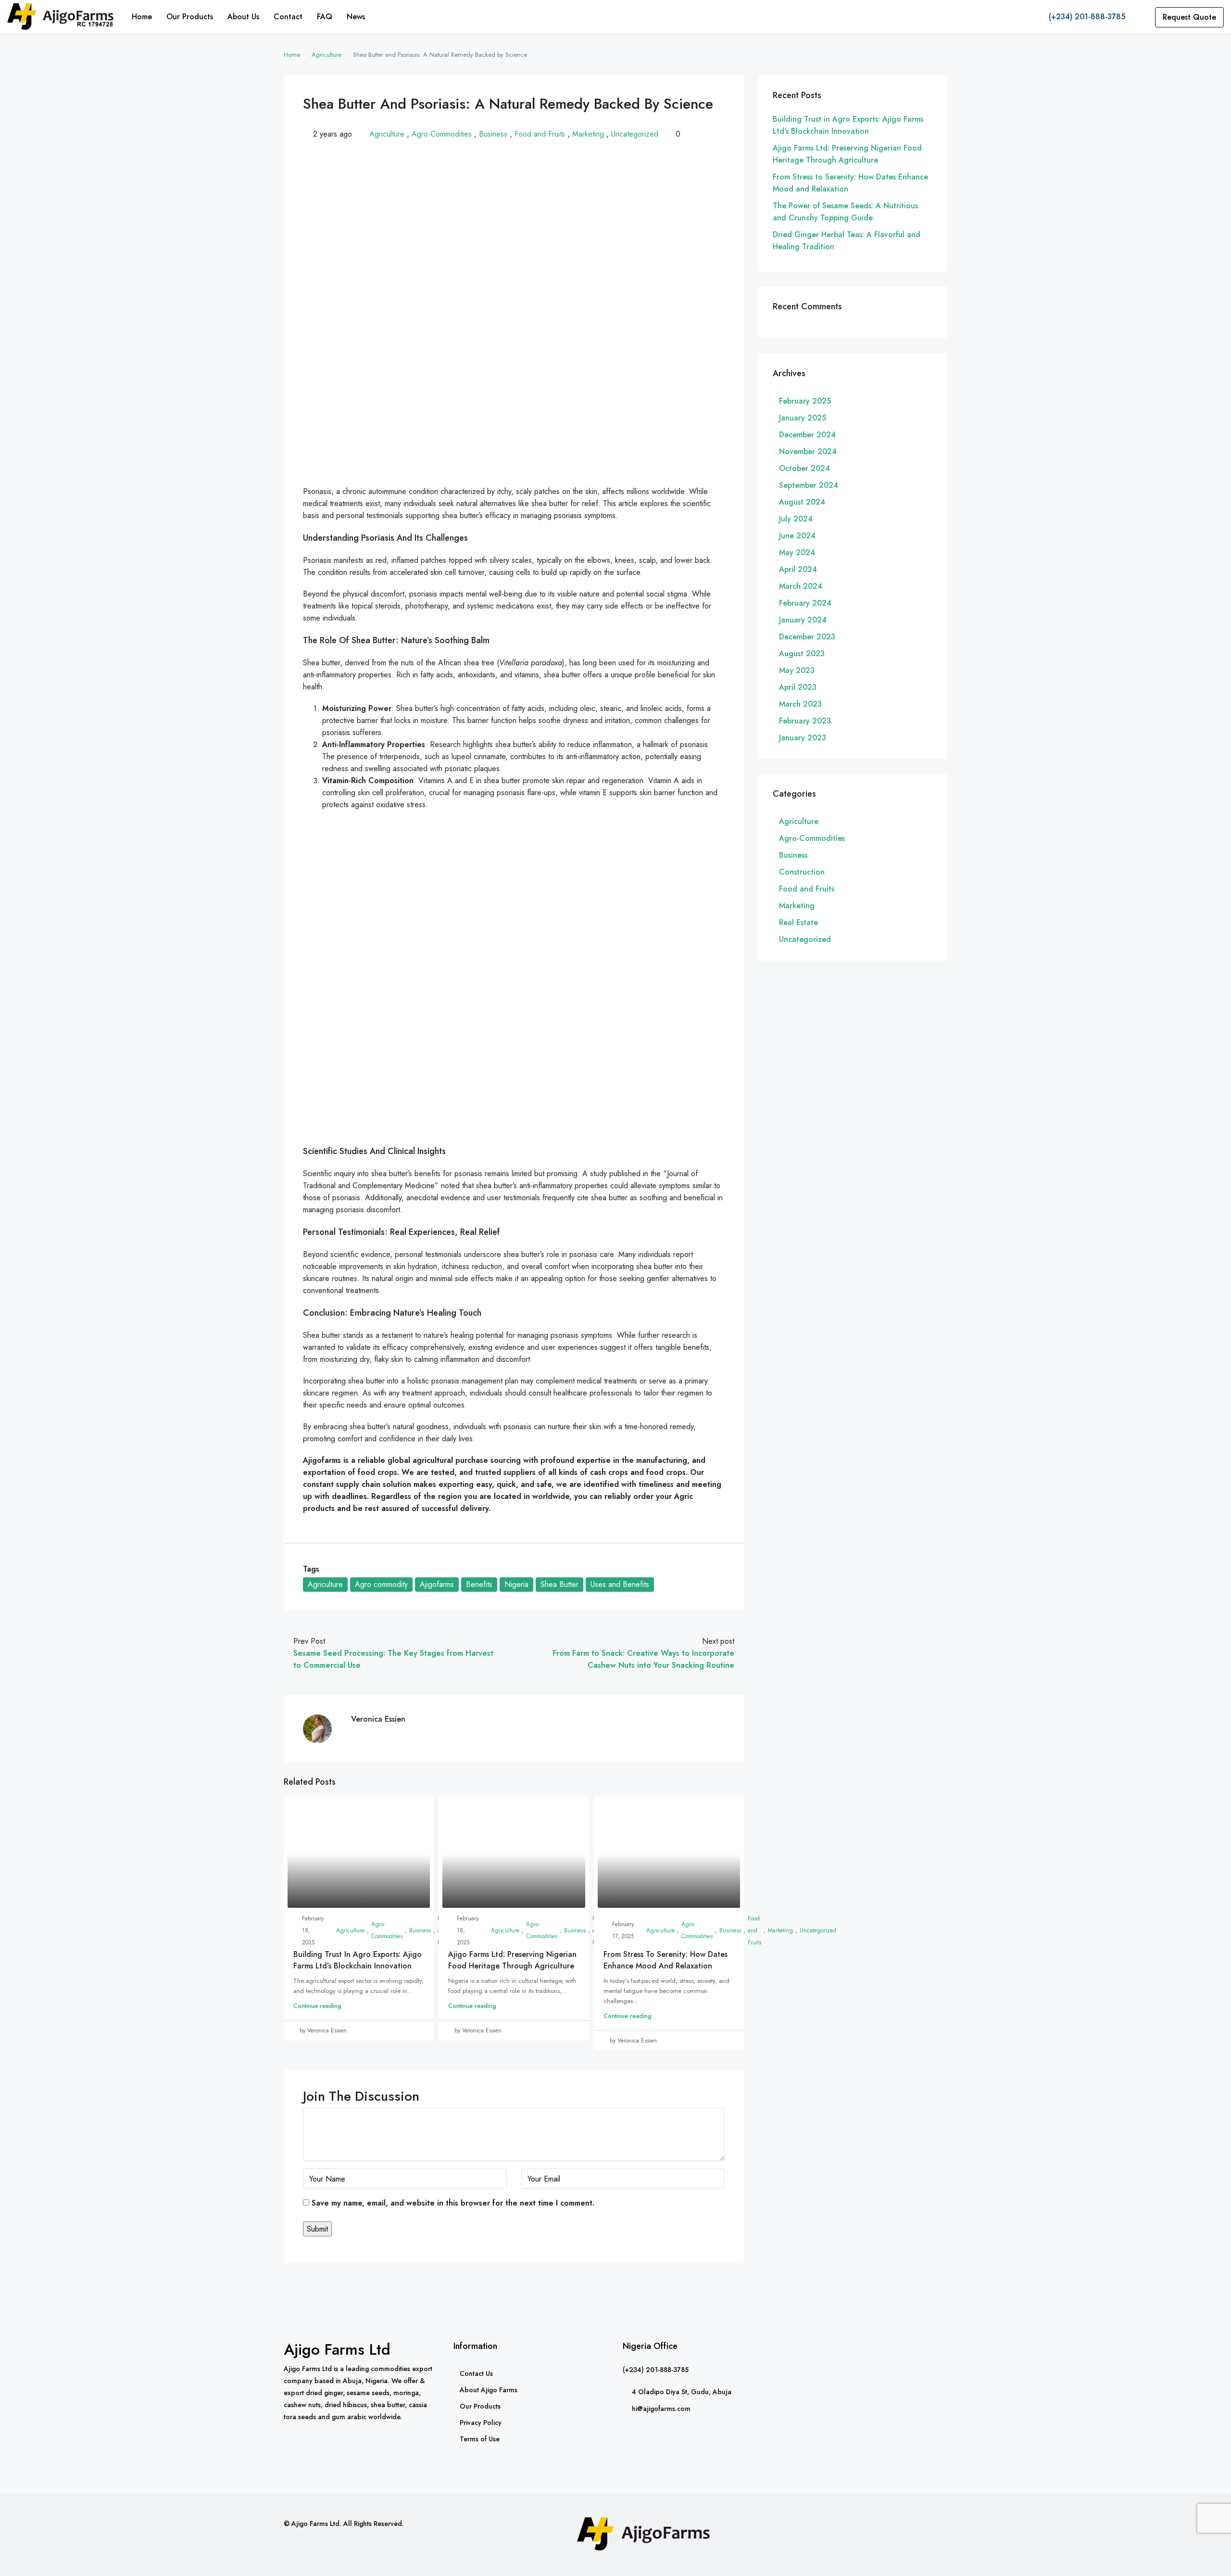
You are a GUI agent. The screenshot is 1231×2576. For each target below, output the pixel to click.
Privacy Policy (481, 2423)
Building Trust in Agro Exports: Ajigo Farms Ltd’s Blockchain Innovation (358, 1960)
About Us (243, 17)
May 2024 (797, 552)
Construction (802, 872)
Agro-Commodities (442, 134)
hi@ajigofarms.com (661, 2409)
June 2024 (797, 536)
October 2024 (804, 468)
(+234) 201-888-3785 (1086, 17)
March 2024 (801, 586)
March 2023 (800, 704)
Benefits (479, 1584)
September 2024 (809, 485)
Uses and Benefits (620, 1584)
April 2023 (798, 687)
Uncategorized (635, 134)
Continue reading (317, 2006)
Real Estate (798, 922)
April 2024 (798, 569)
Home (142, 17)
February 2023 (805, 721)
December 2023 (807, 637)
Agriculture (327, 55)
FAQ (325, 17)
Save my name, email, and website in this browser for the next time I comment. (453, 2203)
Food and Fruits (540, 134)
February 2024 (805, 603)
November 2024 (808, 451)
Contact (288, 17)
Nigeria (516, 1584)
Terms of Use (480, 2439)
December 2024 (807, 435)
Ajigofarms (437, 1584)
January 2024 (803, 620)
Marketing (588, 134)
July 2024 (796, 519)
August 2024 (802, 502)
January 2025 (803, 418)
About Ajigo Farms (489, 2390)
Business (493, 134)
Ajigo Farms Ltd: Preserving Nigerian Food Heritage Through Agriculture (512, 1960)
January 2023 (803, 738)
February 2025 (805, 401)
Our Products (190, 17)
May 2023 (797, 670)
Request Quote (1189, 17)
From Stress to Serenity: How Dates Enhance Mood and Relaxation (666, 1960)
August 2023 (802, 654)
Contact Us (476, 2373)
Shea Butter (559, 1584)
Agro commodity (381, 1584)
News (356, 17)
